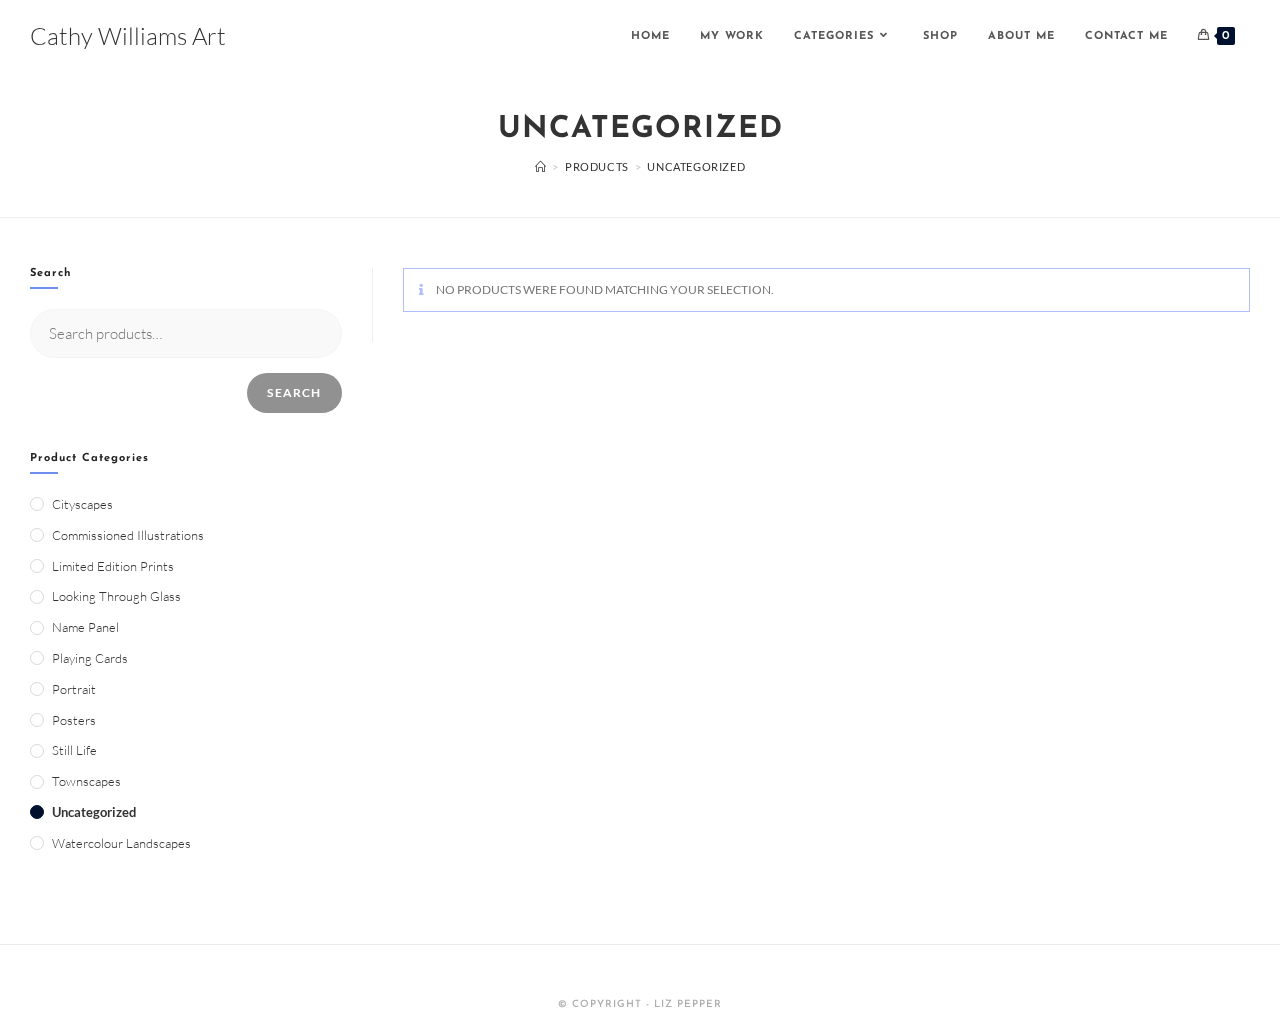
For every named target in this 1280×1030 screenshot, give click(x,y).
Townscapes (86, 781)
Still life (74, 750)
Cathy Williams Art (128, 36)
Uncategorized (94, 812)
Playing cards (90, 658)
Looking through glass (116, 596)
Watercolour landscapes (121, 843)
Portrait (74, 689)
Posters (74, 720)
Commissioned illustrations (128, 535)
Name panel (85, 627)
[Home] (541, 166)
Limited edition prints (113, 566)
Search (294, 392)
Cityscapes (82, 504)
